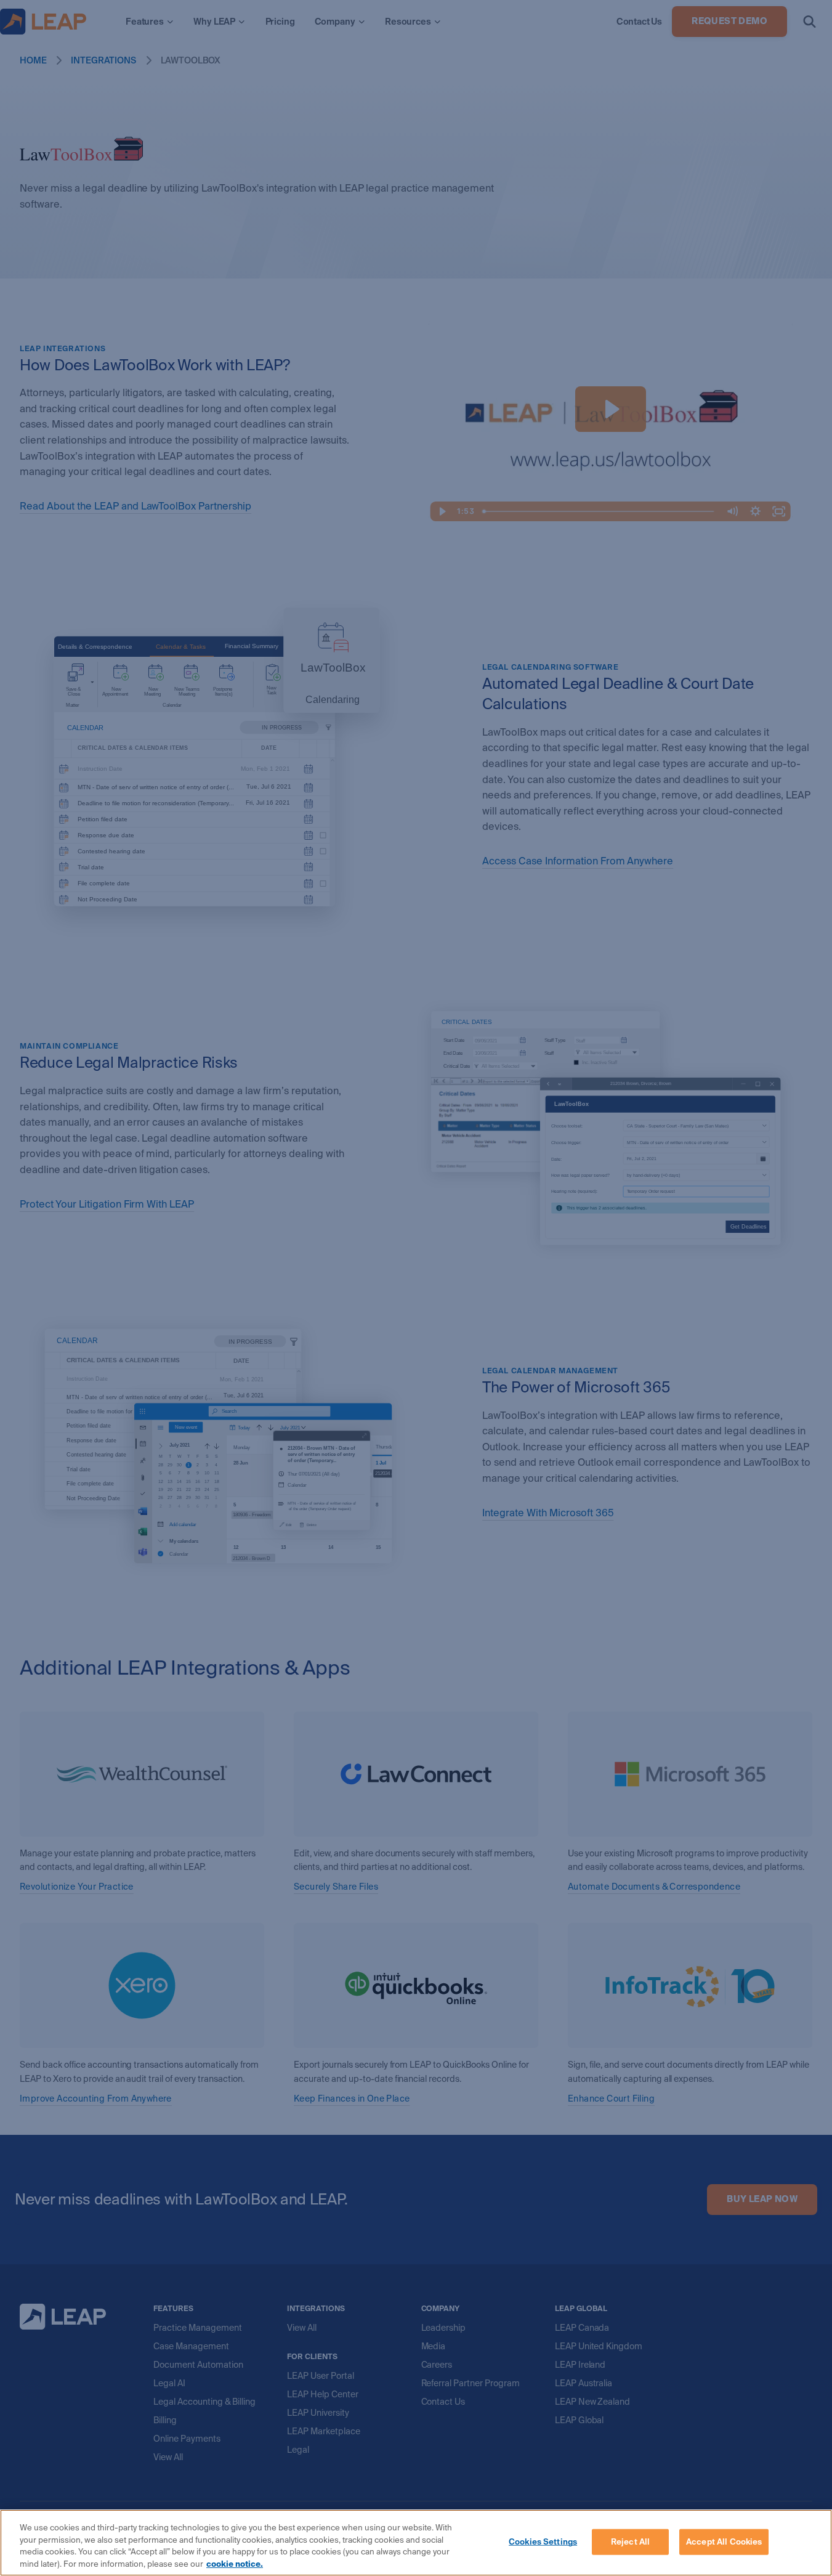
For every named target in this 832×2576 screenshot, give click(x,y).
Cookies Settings (543, 2542)
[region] (416, 2543)
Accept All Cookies (724, 2542)
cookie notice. (235, 2563)
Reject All (630, 2542)
